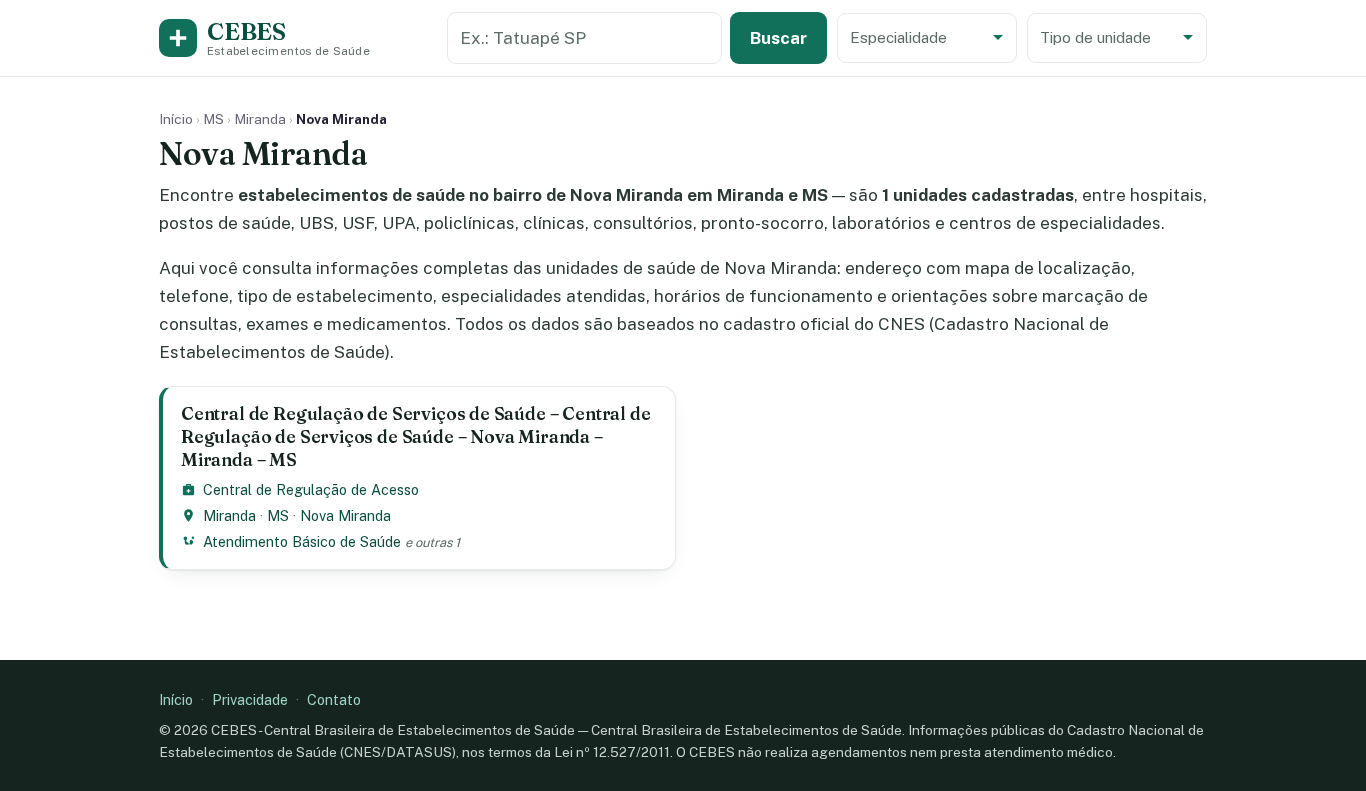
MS (213, 119)
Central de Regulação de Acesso (311, 489)
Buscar (778, 38)
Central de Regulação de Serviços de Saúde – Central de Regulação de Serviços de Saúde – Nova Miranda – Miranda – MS (416, 436)
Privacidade (250, 699)
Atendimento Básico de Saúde (302, 541)
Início (176, 119)
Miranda (260, 119)
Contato (334, 699)
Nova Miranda (345, 515)
